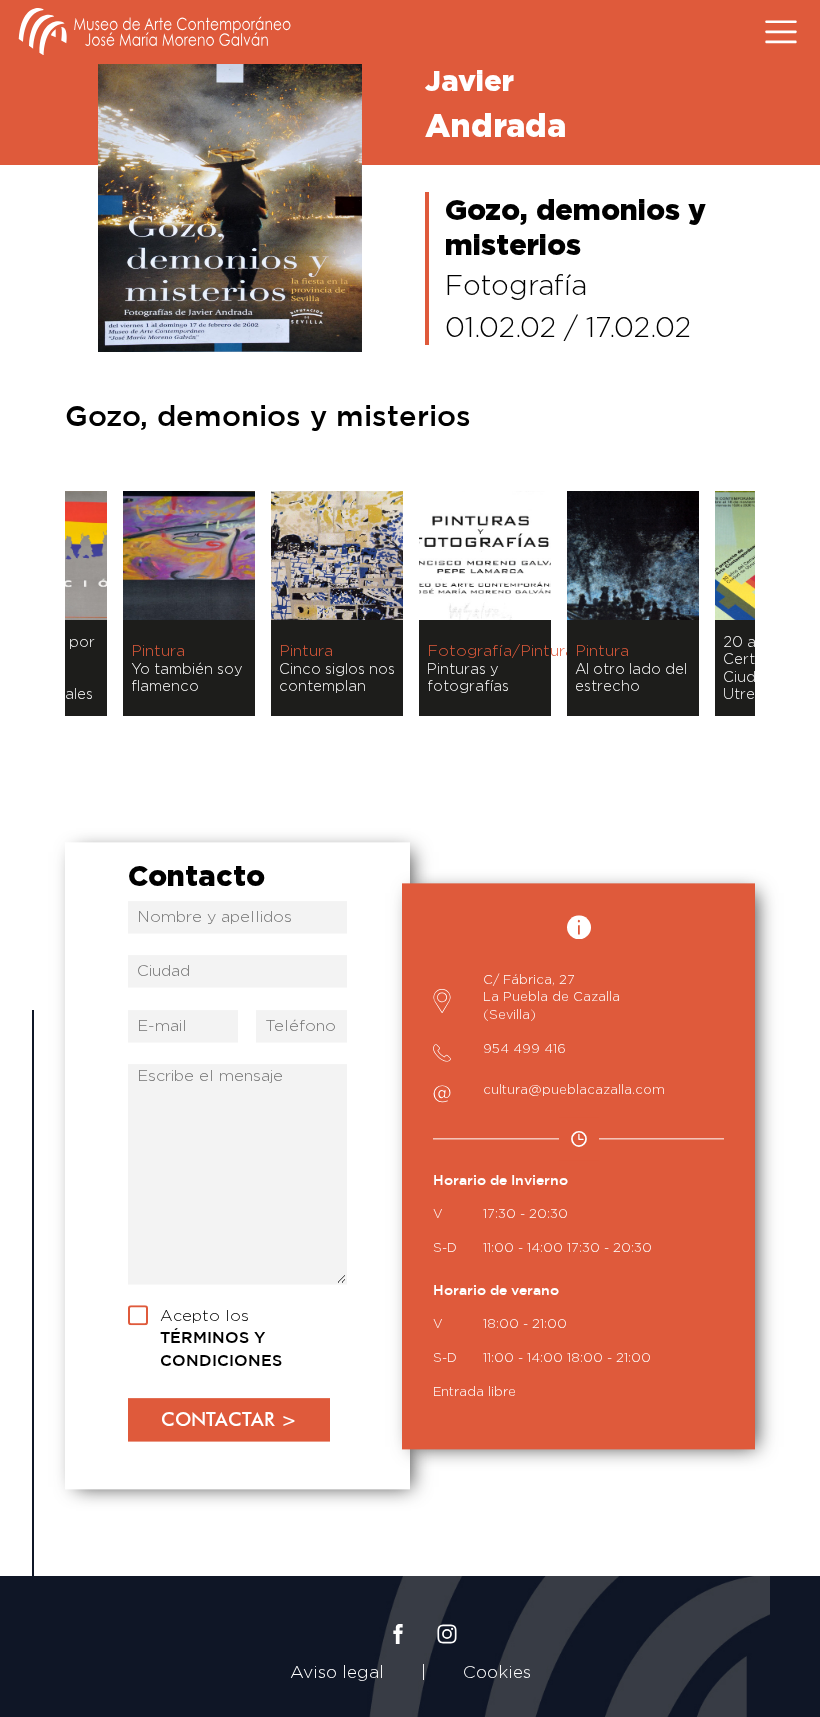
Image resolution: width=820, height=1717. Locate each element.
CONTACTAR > (229, 1419)
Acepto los (221, 1338)
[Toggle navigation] (778, 32)
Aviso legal (337, 1671)
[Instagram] (447, 1618)
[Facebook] (398, 1618)
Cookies (497, 1671)
